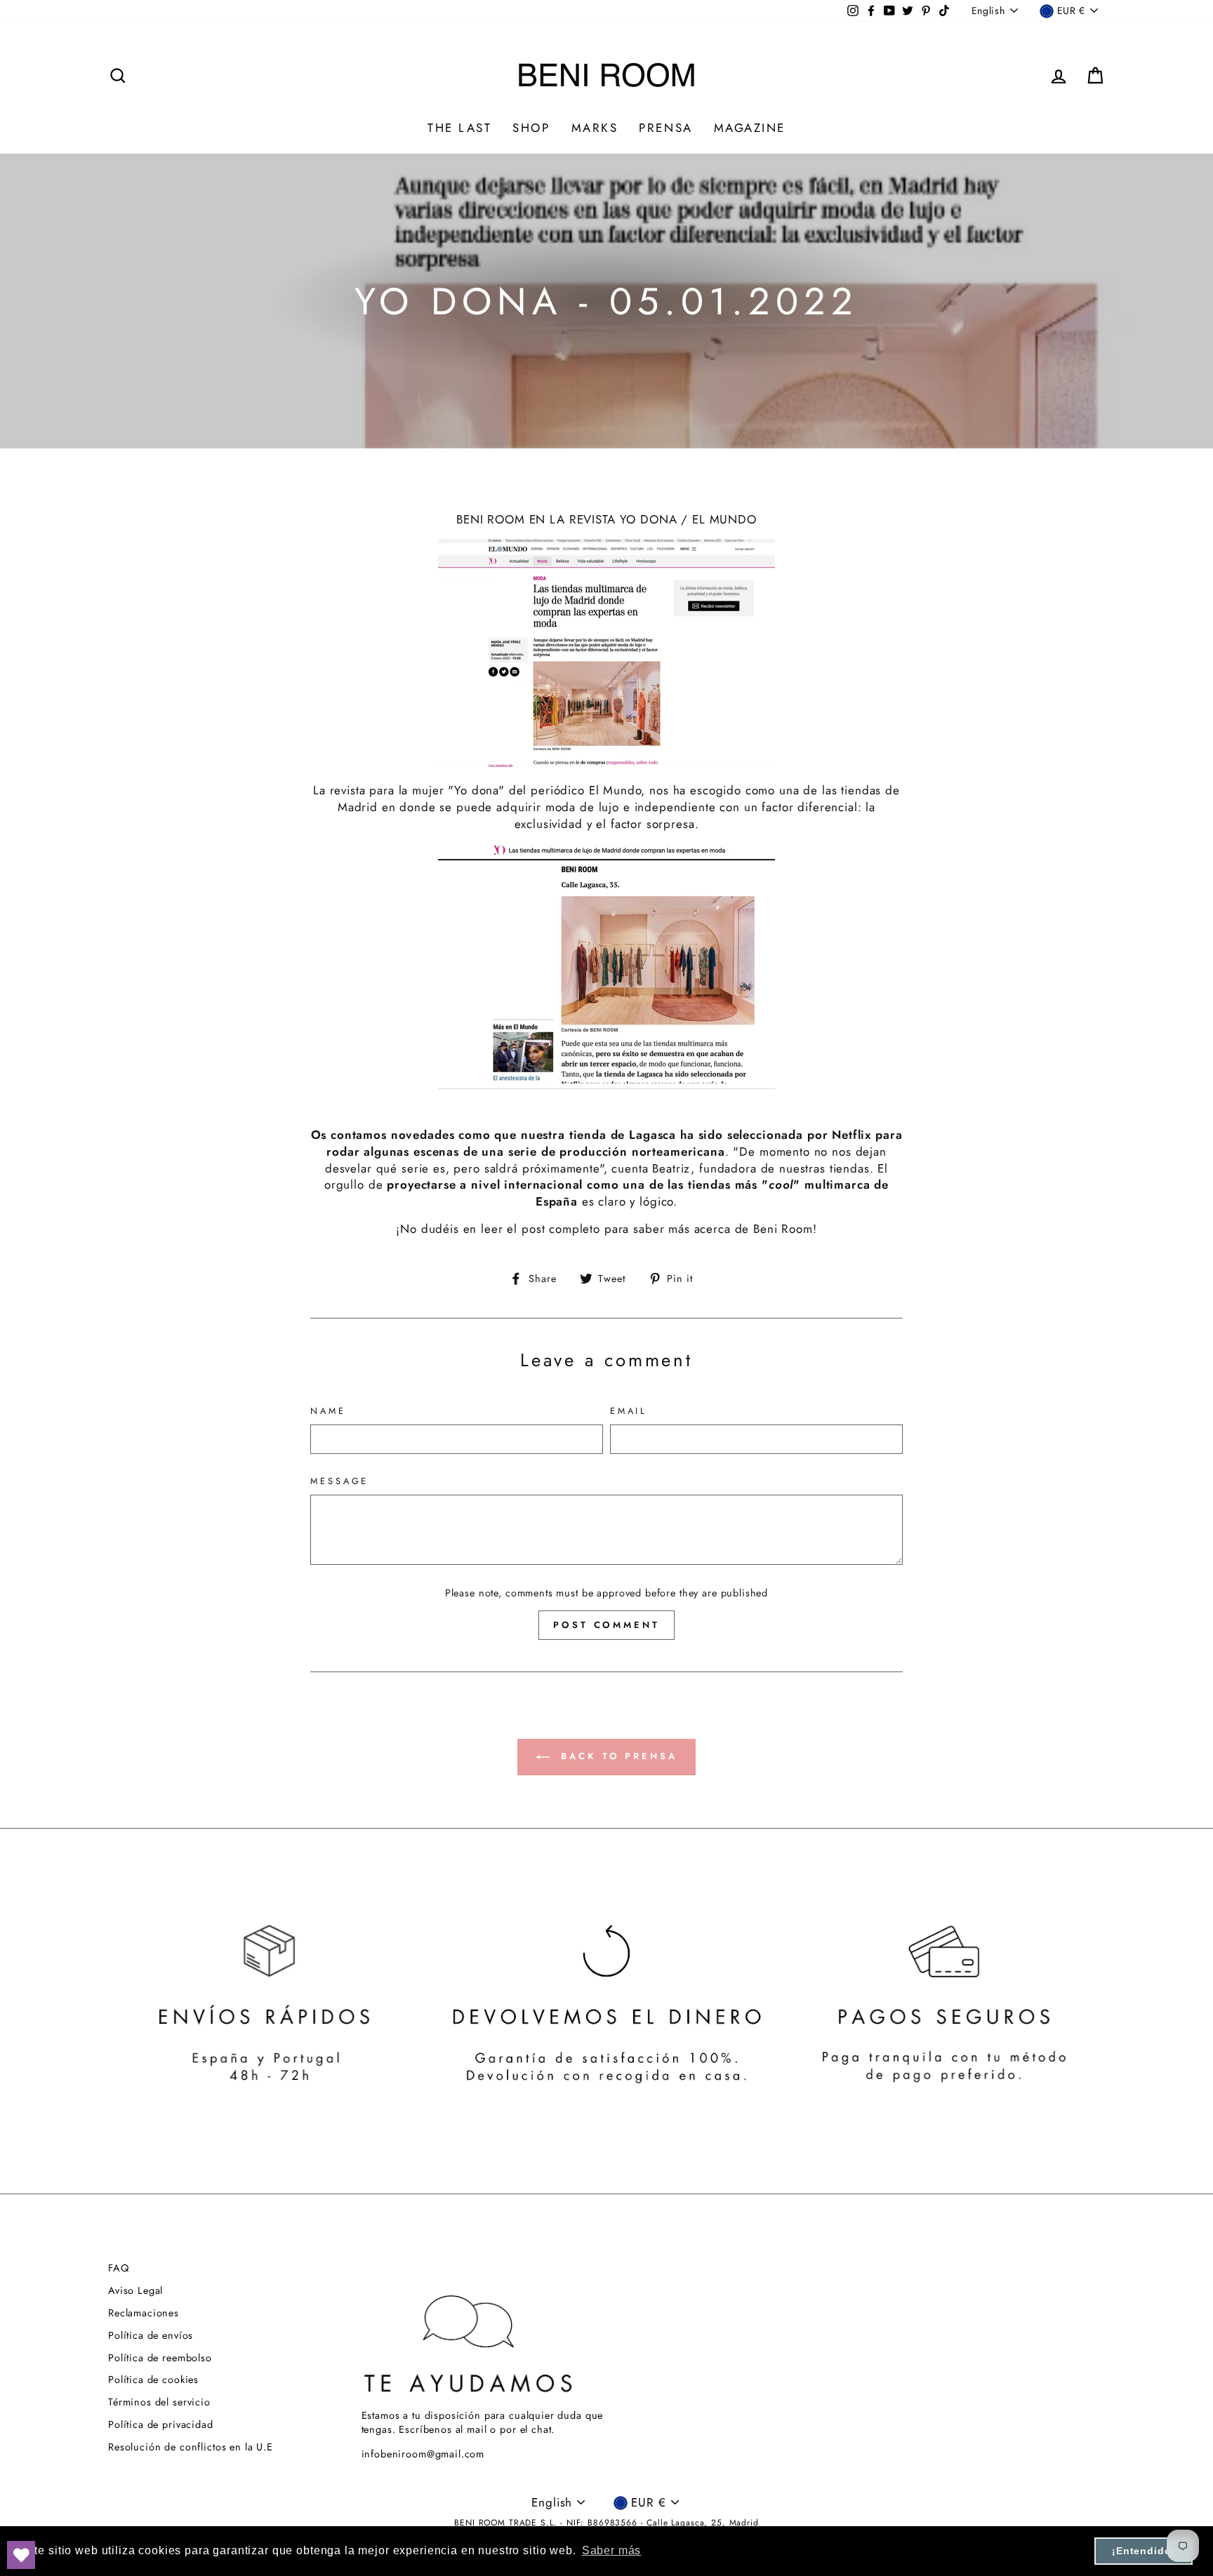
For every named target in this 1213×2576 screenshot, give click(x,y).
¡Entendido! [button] (1144, 2551)
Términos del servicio (159, 2402)
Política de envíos (151, 2335)
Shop (531, 128)
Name (328, 1411)
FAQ (119, 2268)
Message (339, 1481)
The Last (459, 128)
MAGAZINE (750, 128)
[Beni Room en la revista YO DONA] (606, 966)
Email (629, 1411)
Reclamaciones (144, 2313)
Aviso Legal (135, 2290)
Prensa (665, 128)
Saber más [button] (612, 2550)
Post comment (606, 1625)
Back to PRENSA (616, 1756)
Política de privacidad (161, 2424)
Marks (595, 128)
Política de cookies (153, 2380)
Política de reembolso (160, 2358)
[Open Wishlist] (21, 2555)
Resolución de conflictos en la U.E (191, 2447)
